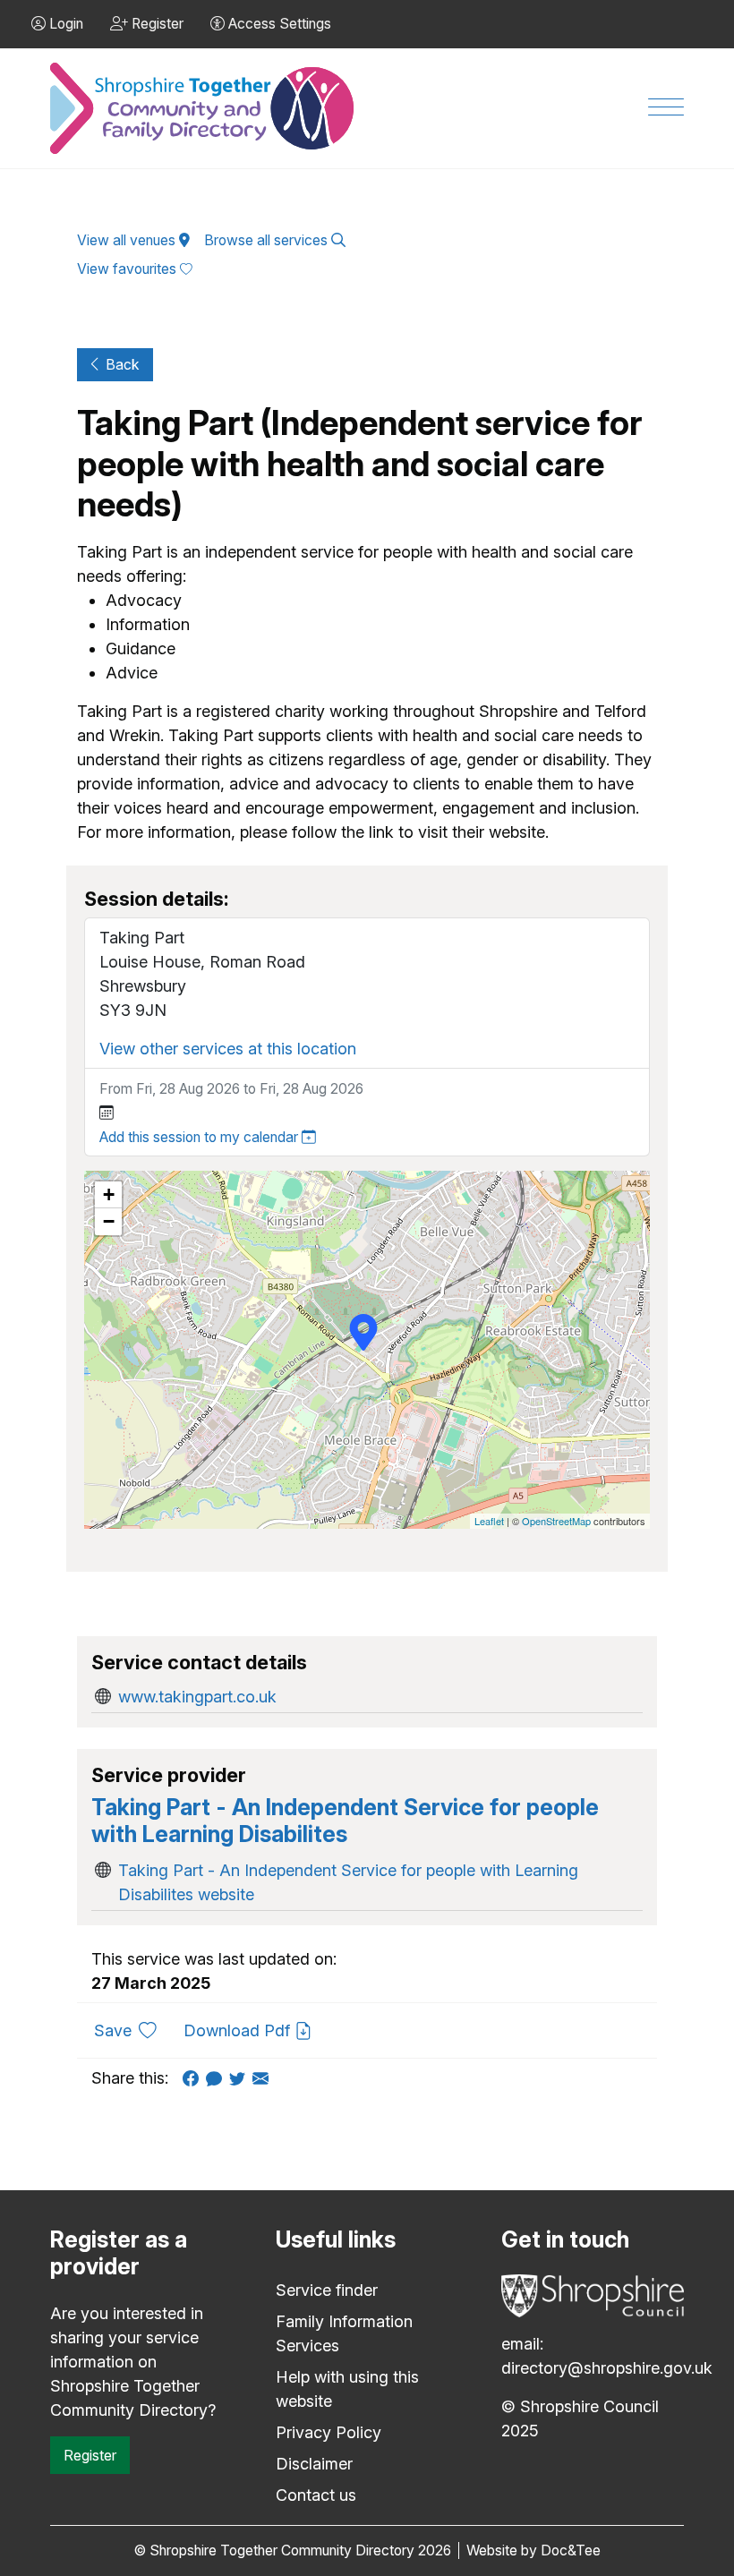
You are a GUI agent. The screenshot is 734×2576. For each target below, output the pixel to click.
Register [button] (156, 24)
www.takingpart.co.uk (197, 1697)
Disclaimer (314, 2464)
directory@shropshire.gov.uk (607, 2368)
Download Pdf (239, 2030)
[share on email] (264, 2078)
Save (132, 2030)
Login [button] (64, 24)
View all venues (128, 240)
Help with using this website (347, 2389)
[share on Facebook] (194, 2078)
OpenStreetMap (556, 1521)
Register (90, 2455)
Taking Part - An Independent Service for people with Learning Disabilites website (348, 1882)
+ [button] (109, 1194)
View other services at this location (228, 1049)
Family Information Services (344, 2333)
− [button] (109, 1221)
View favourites (128, 269)
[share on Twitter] (241, 2078)
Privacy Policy (329, 2432)
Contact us (316, 2495)
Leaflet (489, 1521)
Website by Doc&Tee (533, 2550)
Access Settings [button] (278, 24)
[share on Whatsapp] (218, 2078)
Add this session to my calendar (201, 1137)
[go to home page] (203, 109)
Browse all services (268, 240)
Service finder (327, 2290)
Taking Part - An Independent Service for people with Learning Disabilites (345, 1821)
